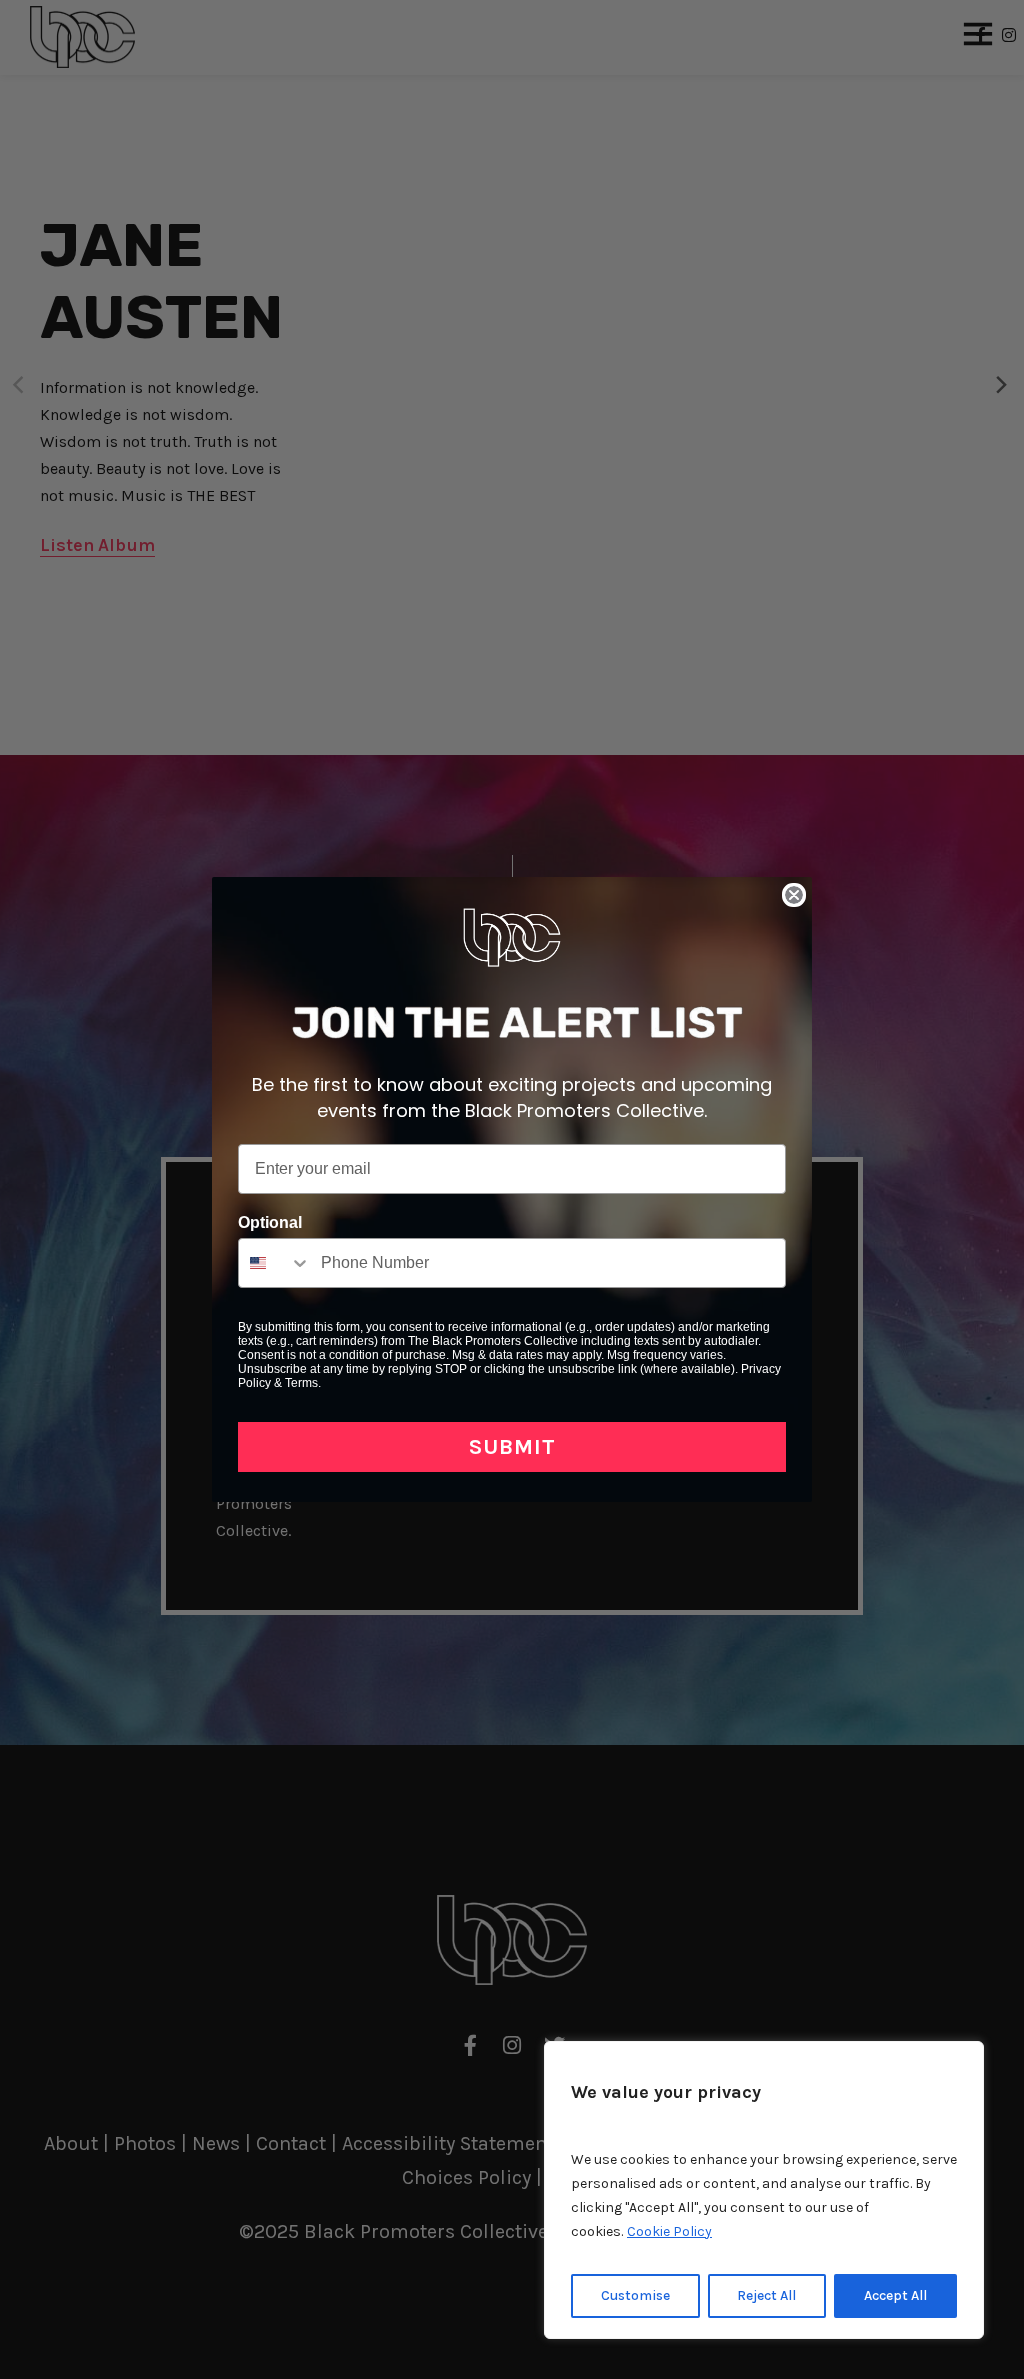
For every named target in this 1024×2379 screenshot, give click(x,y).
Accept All (895, 2295)
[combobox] (275, 1263)
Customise (635, 2295)
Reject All (766, 2295)
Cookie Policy (669, 2231)
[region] (764, 2190)
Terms (301, 1383)
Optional (270, 1222)
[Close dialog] (794, 895)
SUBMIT (512, 1447)
